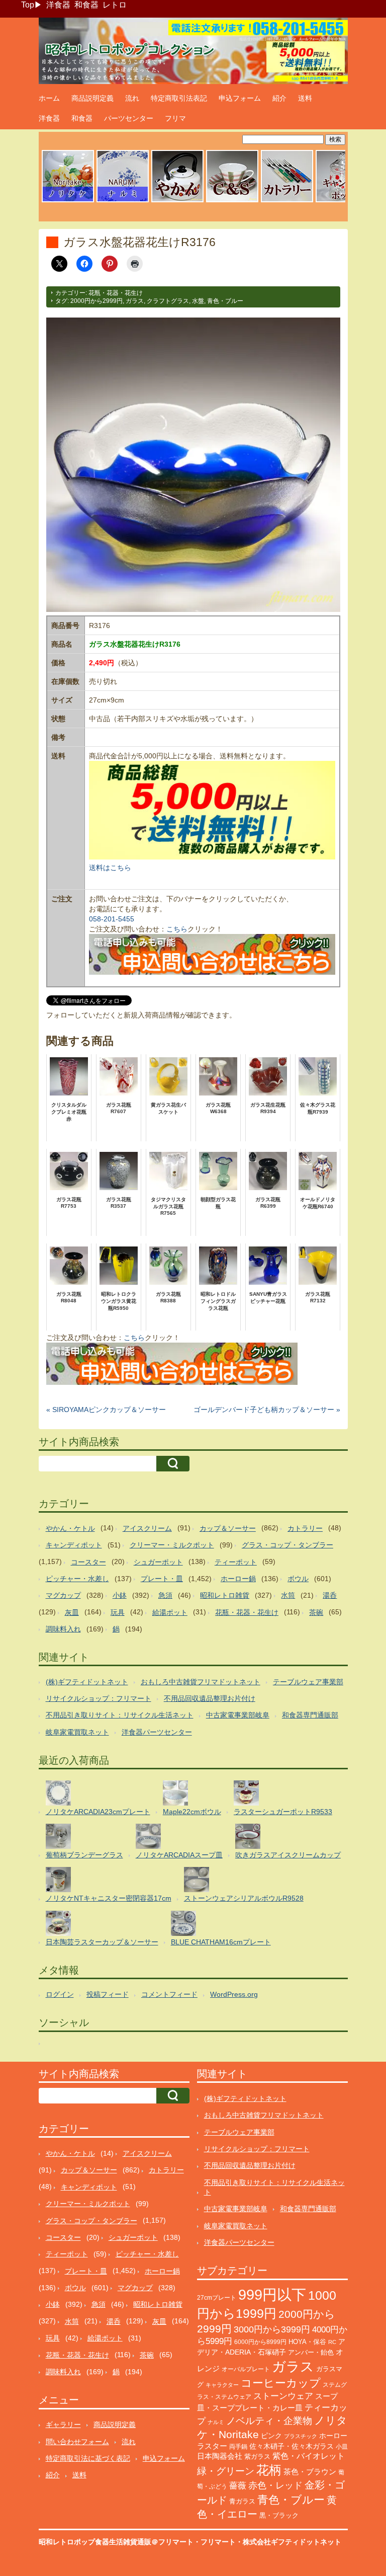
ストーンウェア (283, 2396)
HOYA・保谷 (307, 2342)
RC (332, 2342)
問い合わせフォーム (77, 2442)
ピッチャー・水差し (77, 1579)
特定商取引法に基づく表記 (88, 2458)
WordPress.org (234, 1994)
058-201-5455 (112, 919)
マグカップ (63, 1595)
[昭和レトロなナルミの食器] (123, 201)
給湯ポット (170, 1612)
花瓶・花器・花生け (116, 293)
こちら (177, 929)
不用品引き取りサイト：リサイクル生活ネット (120, 1715)
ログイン (60, 1994)
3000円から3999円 (272, 2329)
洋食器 (58, 5)
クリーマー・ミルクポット (172, 1545)
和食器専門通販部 (310, 1715)
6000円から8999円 (260, 2342)
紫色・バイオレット (309, 2456)
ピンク (271, 2436)
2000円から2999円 (96, 301)
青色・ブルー (225, 301)
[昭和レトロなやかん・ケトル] (177, 201)
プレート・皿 (162, 1579)
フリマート (218, 2542)
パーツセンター (129, 118)
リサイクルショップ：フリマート (99, 1698)
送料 (305, 98)
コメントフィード (169, 1994)
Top (28, 5)
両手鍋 (238, 2447)
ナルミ (216, 2422)
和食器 (86, 5)
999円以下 (272, 2294)
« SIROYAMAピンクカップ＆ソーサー (106, 1410)
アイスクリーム (147, 1528)
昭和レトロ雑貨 (225, 1595)
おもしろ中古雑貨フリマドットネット (201, 1682)
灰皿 (72, 1612)
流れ (132, 98)
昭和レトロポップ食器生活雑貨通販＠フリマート (116, 2542)
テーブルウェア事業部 (308, 1682)
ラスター (212, 2446)
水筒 (288, 1595)
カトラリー (305, 1528)
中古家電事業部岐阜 (238, 1715)
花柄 (269, 2470)
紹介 (279, 98)
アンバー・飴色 (311, 2352)
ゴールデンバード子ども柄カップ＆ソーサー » (267, 1410)
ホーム (49, 98)
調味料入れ (63, 1629)
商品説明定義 (92, 98)
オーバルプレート (246, 2369)
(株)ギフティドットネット (87, 1682)
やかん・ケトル (70, 1528)
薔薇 (238, 2486)
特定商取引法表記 (179, 98)
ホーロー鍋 (238, 1579)
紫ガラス (257, 2456)
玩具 (118, 1612)
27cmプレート (217, 2298)
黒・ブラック (279, 2515)
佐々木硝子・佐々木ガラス (292, 2446)
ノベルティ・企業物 (269, 2421)
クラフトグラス (168, 301)
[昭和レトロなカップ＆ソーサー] (232, 201)
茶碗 (316, 1612)
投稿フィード (108, 1994)
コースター (88, 1562)
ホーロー (333, 2436)
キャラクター (222, 2385)
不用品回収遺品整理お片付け (210, 1698)
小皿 (342, 2447)
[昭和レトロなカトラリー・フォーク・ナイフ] (287, 201)
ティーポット (236, 1562)
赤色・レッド (275, 2485)
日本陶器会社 (220, 2456)
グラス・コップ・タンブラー (287, 1545)
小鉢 (120, 1595)
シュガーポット (158, 1562)
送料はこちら (110, 868)
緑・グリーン (226, 2471)
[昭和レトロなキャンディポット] (342, 201)
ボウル (298, 1579)
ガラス (135, 301)
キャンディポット (74, 1545)
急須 (165, 1595)
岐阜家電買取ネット (77, 1732)
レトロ (115, 5)
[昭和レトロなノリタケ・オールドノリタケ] (68, 201)
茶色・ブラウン (310, 2472)
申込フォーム (240, 98)
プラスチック (301, 2436)
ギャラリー (63, 2425)
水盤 (198, 301)
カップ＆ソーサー (228, 1528)
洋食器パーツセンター (157, 1732)
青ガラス (242, 2501)
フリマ (175, 118)
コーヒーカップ (281, 2383)
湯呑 (330, 1595)
